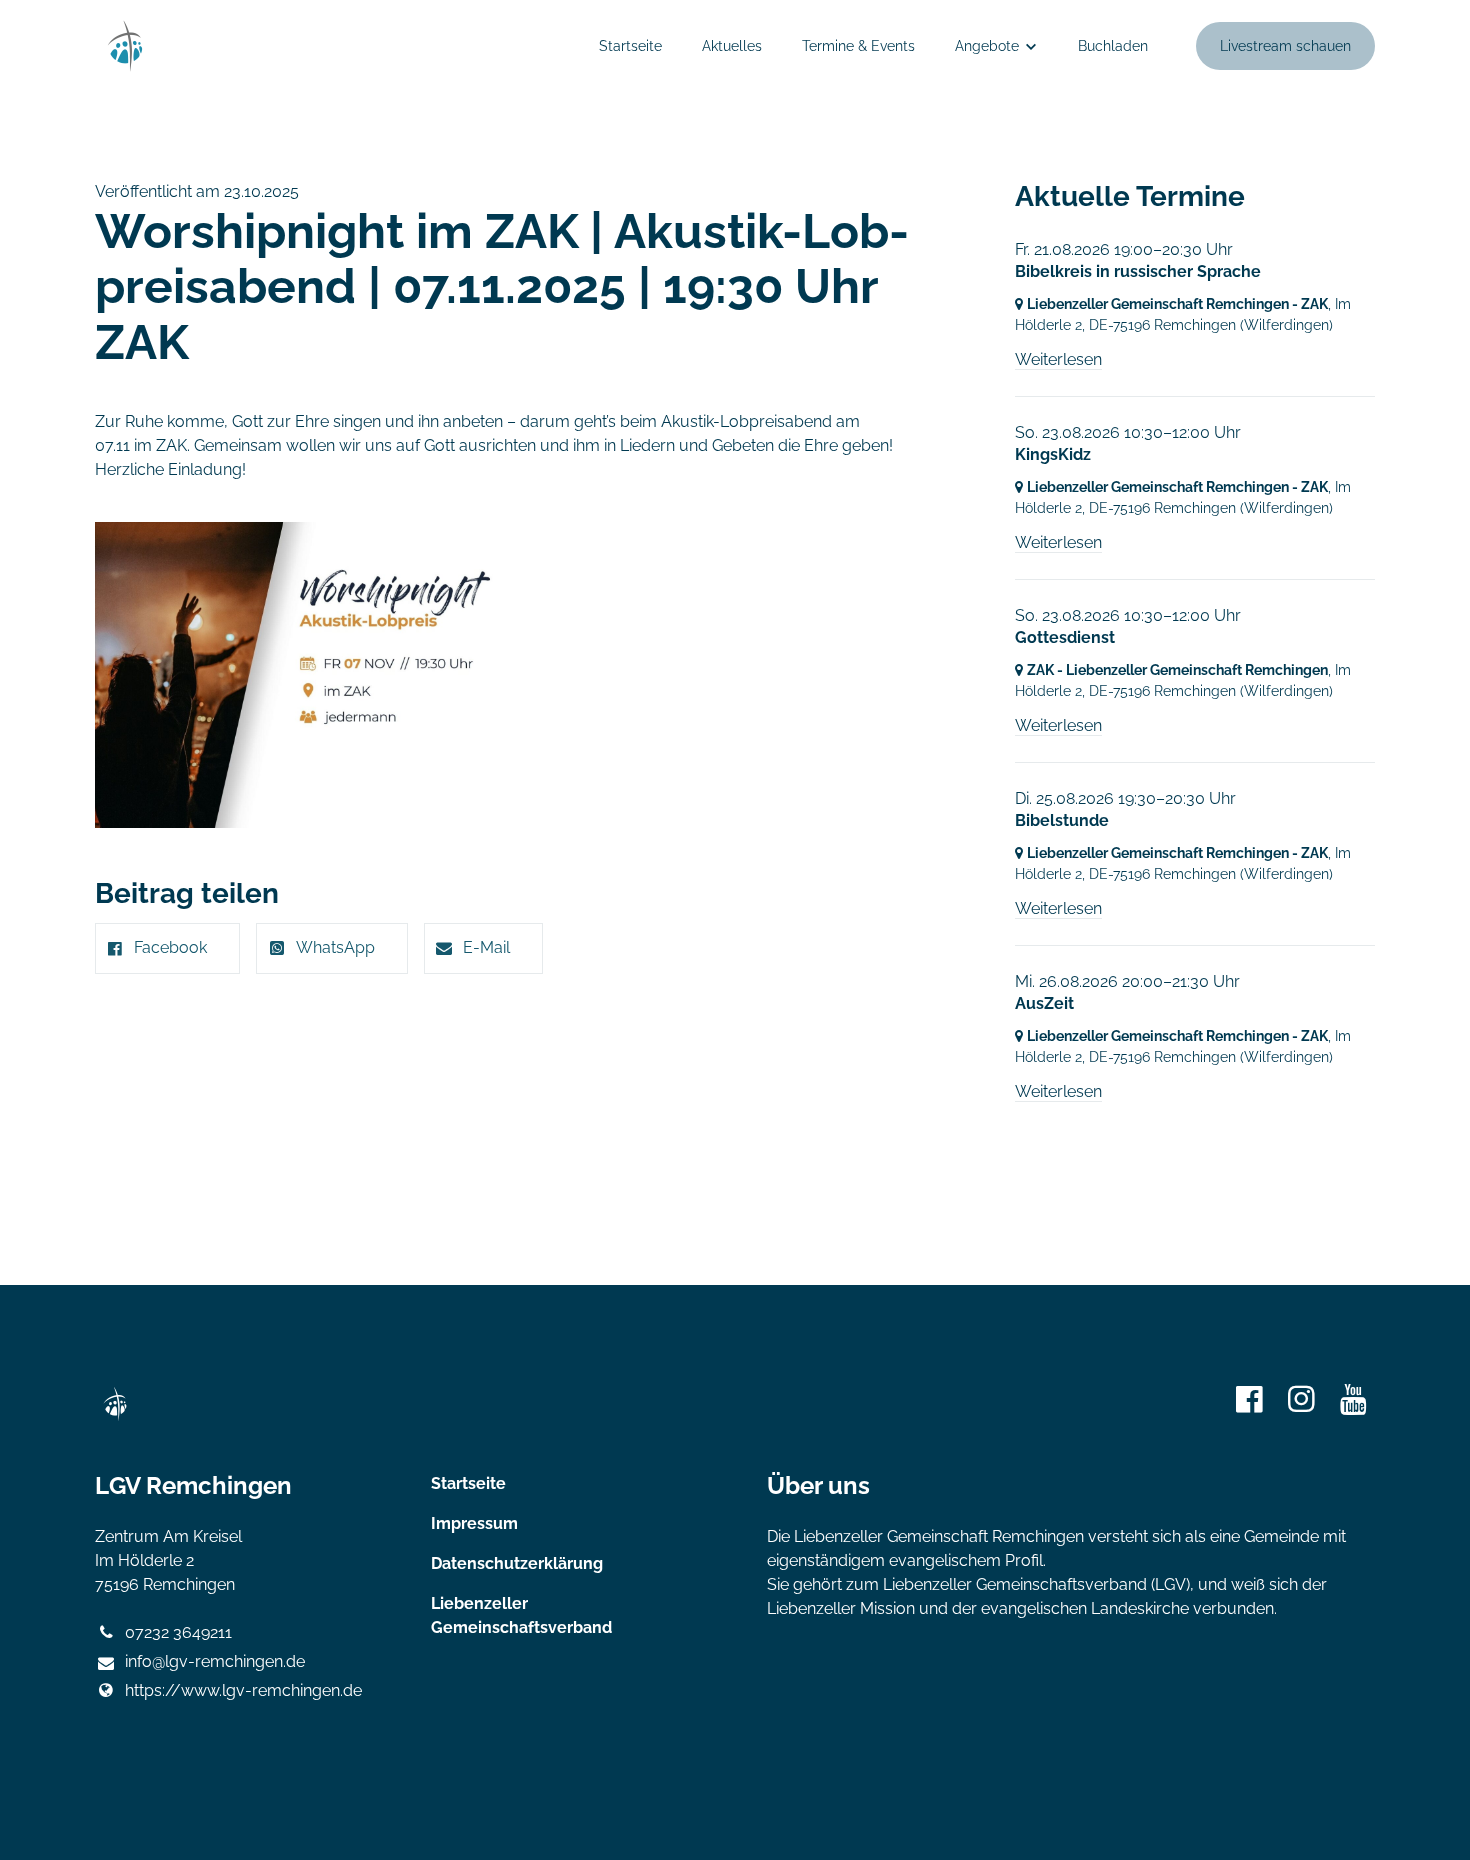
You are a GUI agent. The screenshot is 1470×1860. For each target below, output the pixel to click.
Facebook (170, 947)
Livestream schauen (1285, 46)
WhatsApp (335, 947)
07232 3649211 (178, 1632)
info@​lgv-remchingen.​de (215, 1661)
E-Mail (486, 947)
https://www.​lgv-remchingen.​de (243, 1690)
